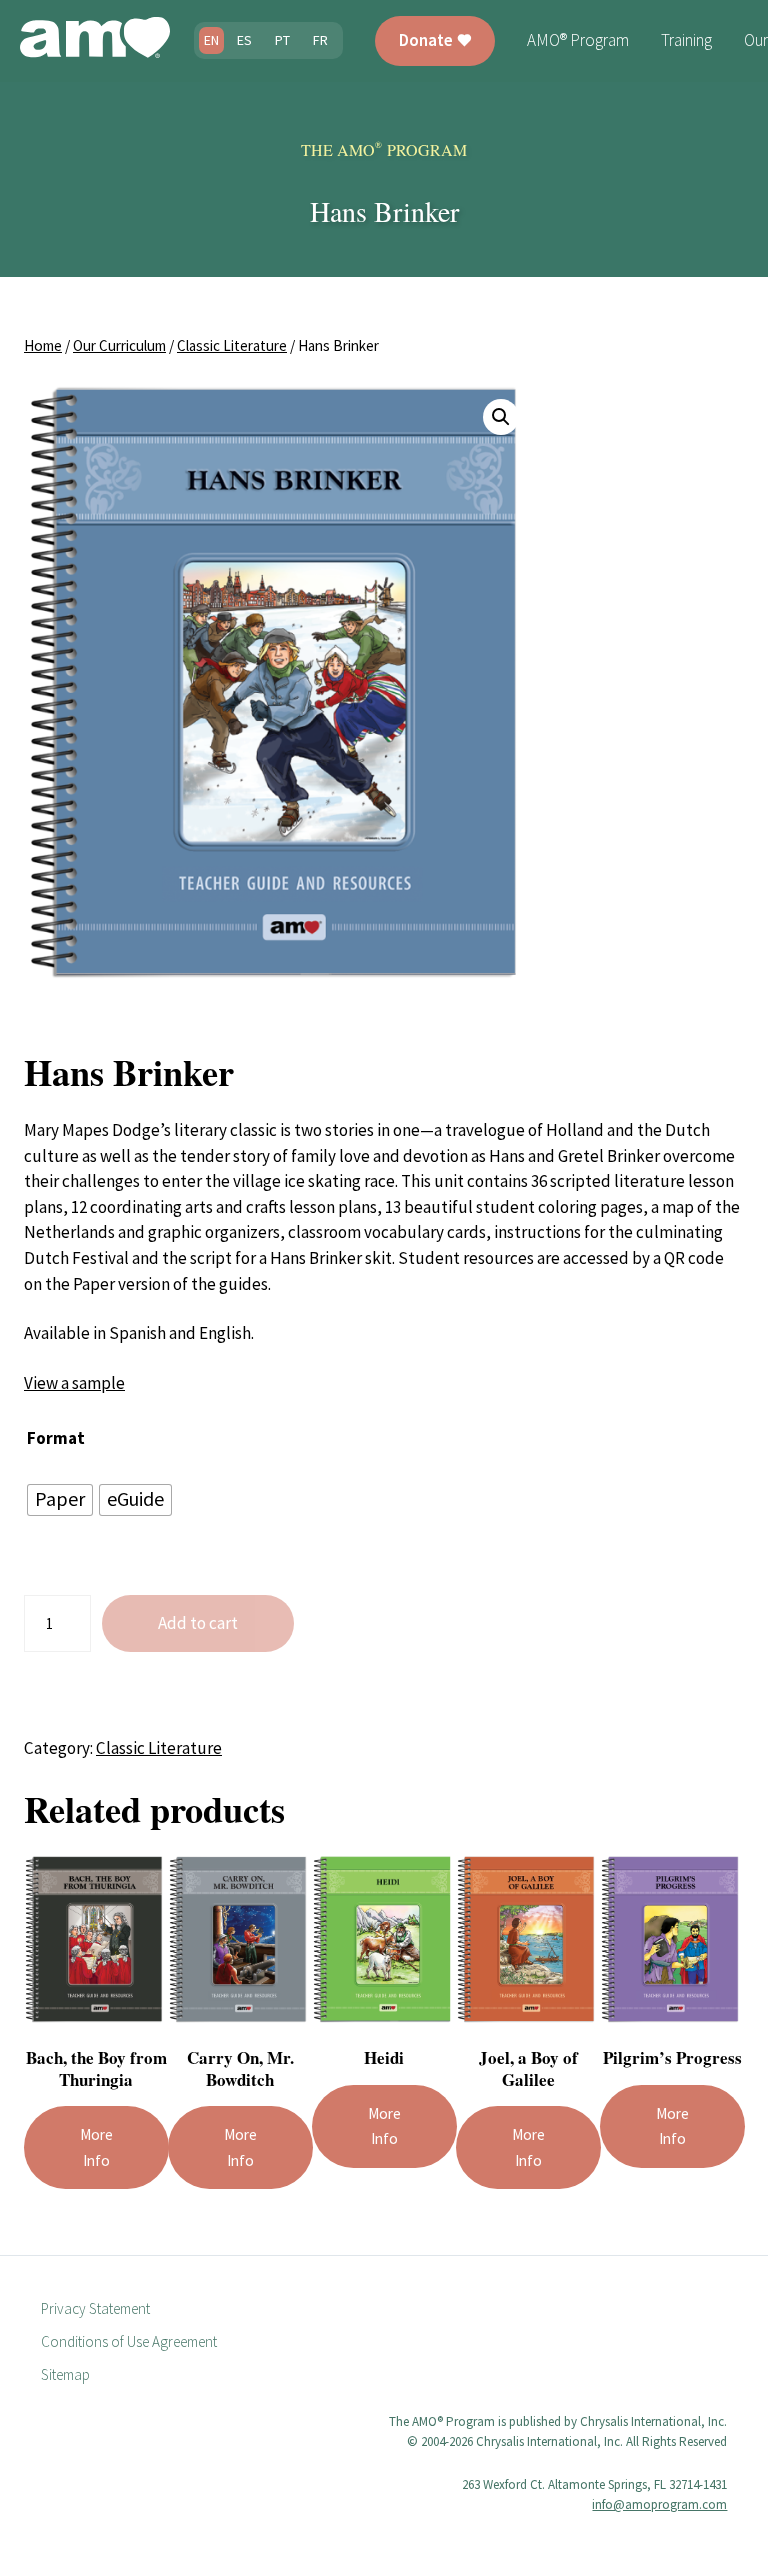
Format (56, 1438)
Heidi (384, 2057)
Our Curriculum (119, 345)
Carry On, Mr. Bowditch (240, 2068)
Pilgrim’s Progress (672, 2057)
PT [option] (282, 40)
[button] (501, 417)
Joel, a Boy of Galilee (528, 2068)
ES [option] (244, 40)
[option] (244, 40)
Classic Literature (232, 345)
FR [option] (320, 40)
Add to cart (198, 1623)
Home (43, 345)
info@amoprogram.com (659, 2504)
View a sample (74, 1383)
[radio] (60, 1500)
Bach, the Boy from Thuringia (96, 2068)
